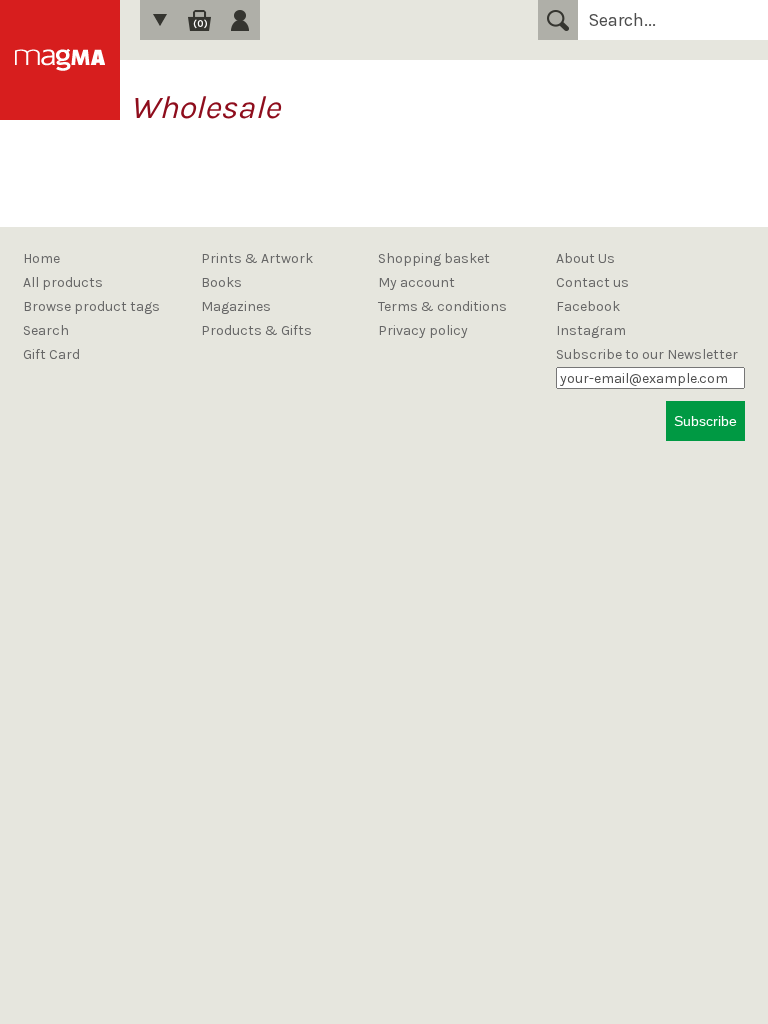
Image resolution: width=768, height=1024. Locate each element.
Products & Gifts (256, 330)
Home (41, 258)
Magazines (236, 306)
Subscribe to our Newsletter (647, 354)
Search (558, 20)
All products (63, 282)
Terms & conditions (442, 306)
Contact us (592, 282)
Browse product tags (91, 306)
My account (416, 282)
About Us (585, 258)
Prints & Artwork (257, 258)
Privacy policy (423, 330)
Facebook (588, 306)
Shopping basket (434, 258)
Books (221, 282)
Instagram (591, 330)
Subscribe (705, 421)
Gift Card (51, 354)
